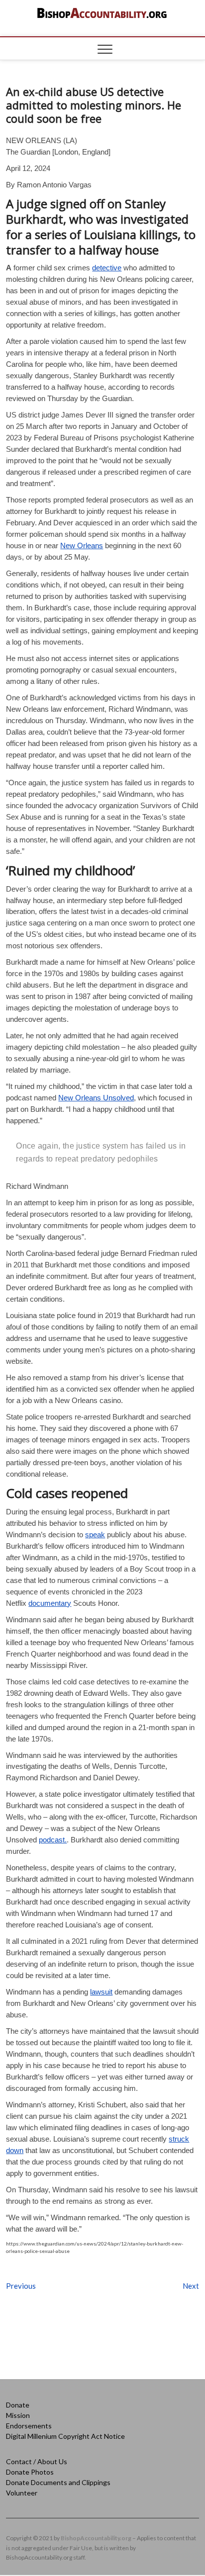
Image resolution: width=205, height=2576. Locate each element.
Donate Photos (30, 2472)
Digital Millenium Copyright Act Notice (65, 2436)
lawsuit (101, 1992)
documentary (50, 1603)
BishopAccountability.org (96, 2538)
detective (107, 268)
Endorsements (29, 2426)
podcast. (53, 1840)
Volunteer (22, 2493)
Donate (18, 2405)
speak (95, 1535)
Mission (18, 2415)
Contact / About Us (37, 2461)
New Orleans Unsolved (96, 1098)
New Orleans (82, 545)
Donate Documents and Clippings (58, 2482)
